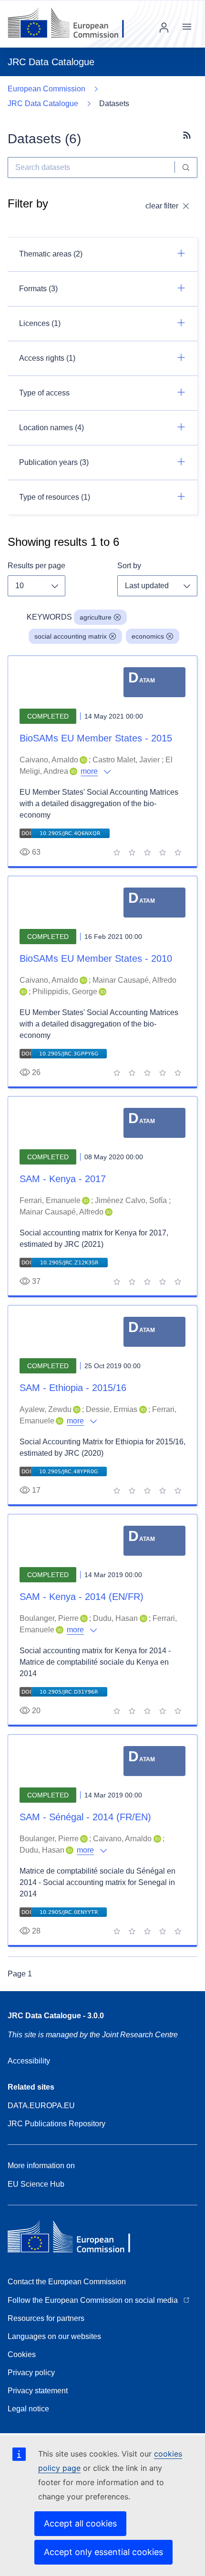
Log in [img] (164, 28)
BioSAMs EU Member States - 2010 (96, 958)
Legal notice (28, 2409)
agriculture (96, 617)
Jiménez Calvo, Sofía (131, 1200)
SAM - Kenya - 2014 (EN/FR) (82, 1597)
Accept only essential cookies (103, 2552)
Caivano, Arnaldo (49, 760)
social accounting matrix (71, 636)
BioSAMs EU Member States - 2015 (96, 738)
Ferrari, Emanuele (50, 1200)
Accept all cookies (80, 2523)
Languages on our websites (54, 2336)
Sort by (129, 566)
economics (148, 636)
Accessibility (29, 2061)
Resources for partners (46, 2318)
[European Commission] (73, 24)
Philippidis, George (65, 992)
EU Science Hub (36, 2184)
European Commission (46, 89)
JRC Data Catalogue (43, 104)
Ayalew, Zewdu (46, 1409)
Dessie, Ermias (112, 1409)
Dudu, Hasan (115, 1618)
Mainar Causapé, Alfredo (134, 980)
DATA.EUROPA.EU (41, 2106)
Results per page (36, 566)
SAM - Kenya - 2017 (63, 1179)
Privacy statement (38, 2391)
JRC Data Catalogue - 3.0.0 (56, 2016)
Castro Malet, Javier (126, 760)
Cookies (22, 2354)
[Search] (186, 168)
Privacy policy (31, 2373)
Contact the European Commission (67, 2282)
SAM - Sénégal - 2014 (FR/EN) (85, 1817)
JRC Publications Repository (56, 2124)
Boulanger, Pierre (49, 1618)
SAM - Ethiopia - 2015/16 (73, 1388)
